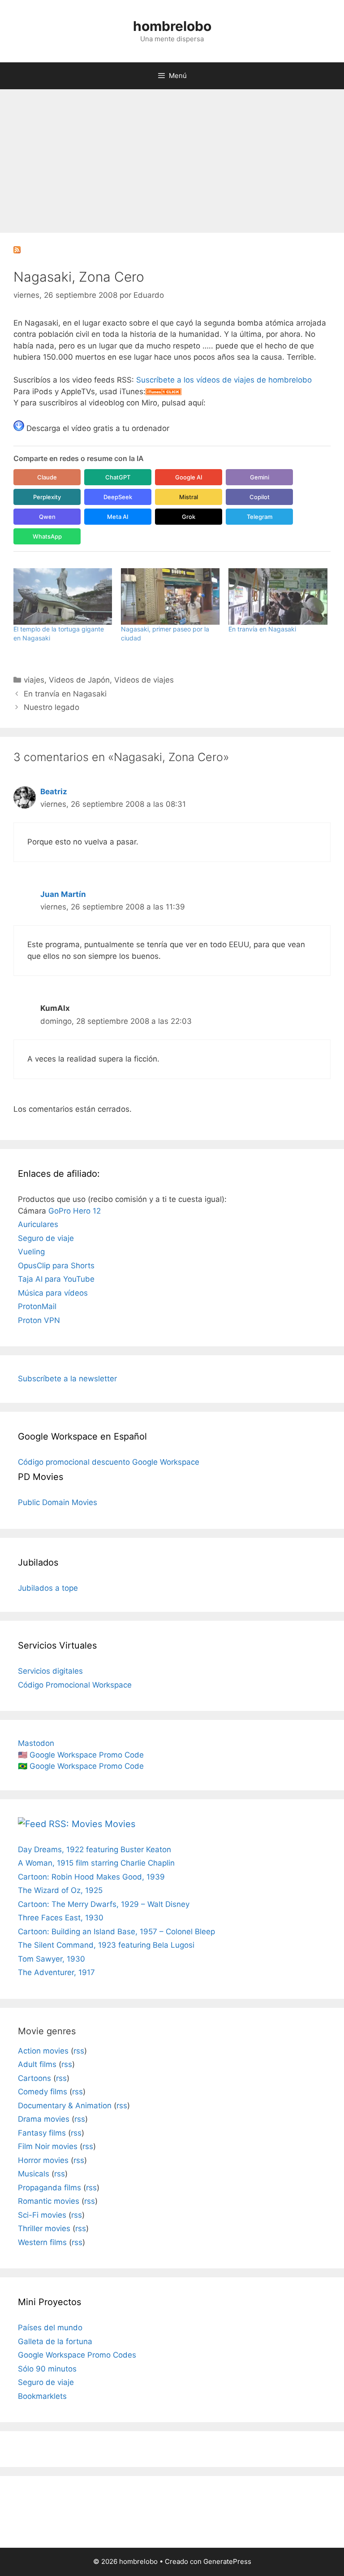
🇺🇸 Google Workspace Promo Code (81, 1755)
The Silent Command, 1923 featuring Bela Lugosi (106, 1945)
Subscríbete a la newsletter (67, 1379)
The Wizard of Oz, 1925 (60, 1890)
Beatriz (54, 792)
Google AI (189, 477)
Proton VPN (39, 1320)
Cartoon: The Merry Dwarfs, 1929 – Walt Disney (104, 1904)
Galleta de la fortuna (55, 2341)
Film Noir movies (48, 2146)
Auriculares (38, 1224)
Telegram (260, 517)
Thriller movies (44, 2228)
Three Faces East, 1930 (61, 1918)
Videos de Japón (79, 680)
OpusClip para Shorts (56, 1266)
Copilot (260, 497)
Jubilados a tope (48, 1588)
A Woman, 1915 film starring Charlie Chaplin (96, 1863)
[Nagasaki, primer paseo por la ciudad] (170, 596)
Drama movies (44, 2119)
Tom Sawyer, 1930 (52, 1959)
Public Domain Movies (58, 1502)
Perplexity (47, 497)
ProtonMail (37, 1306)
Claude (47, 477)
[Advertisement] (172, 157)
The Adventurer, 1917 (56, 1972)
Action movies (43, 2051)
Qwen (47, 517)
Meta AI (118, 517)
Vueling (31, 1252)
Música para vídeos (53, 1293)
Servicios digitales (50, 1671)
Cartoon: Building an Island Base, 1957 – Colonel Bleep (116, 1932)
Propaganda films (49, 2188)
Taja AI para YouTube (56, 1279)
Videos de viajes (144, 680)
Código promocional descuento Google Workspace (109, 1462)
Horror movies (43, 2160)
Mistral (189, 497)
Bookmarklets (42, 2396)
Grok (189, 517)
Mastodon (36, 1743)
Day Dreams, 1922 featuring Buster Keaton (95, 1849)
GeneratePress (227, 2561)
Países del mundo (50, 2328)
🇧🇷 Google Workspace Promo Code (81, 1766)
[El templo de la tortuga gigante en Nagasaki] (63, 596)
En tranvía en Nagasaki (262, 629)
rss (79, 2051)
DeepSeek (118, 497)
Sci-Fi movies (42, 2215)
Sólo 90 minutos (47, 2369)
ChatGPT (118, 477)
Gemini (260, 477)
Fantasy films (42, 2133)
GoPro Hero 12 (75, 1211)
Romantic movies (49, 2201)
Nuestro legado (52, 707)
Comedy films (43, 2092)
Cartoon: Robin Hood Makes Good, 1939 (91, 1877)
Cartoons (34, 2078)
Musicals (34, 2174)
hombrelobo (172, 26)
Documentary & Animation (65, 2106)
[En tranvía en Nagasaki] (278, 596)
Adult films (37, 2064)
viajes (34, 680)
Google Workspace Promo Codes (77, 2355)
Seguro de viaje (46, 1238)
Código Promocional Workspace (75, 1685)
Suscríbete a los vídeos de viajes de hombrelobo (224, 380)
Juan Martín (63, 894)
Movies (120, 1824)
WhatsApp (47, 536)
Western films (42, 2242)
